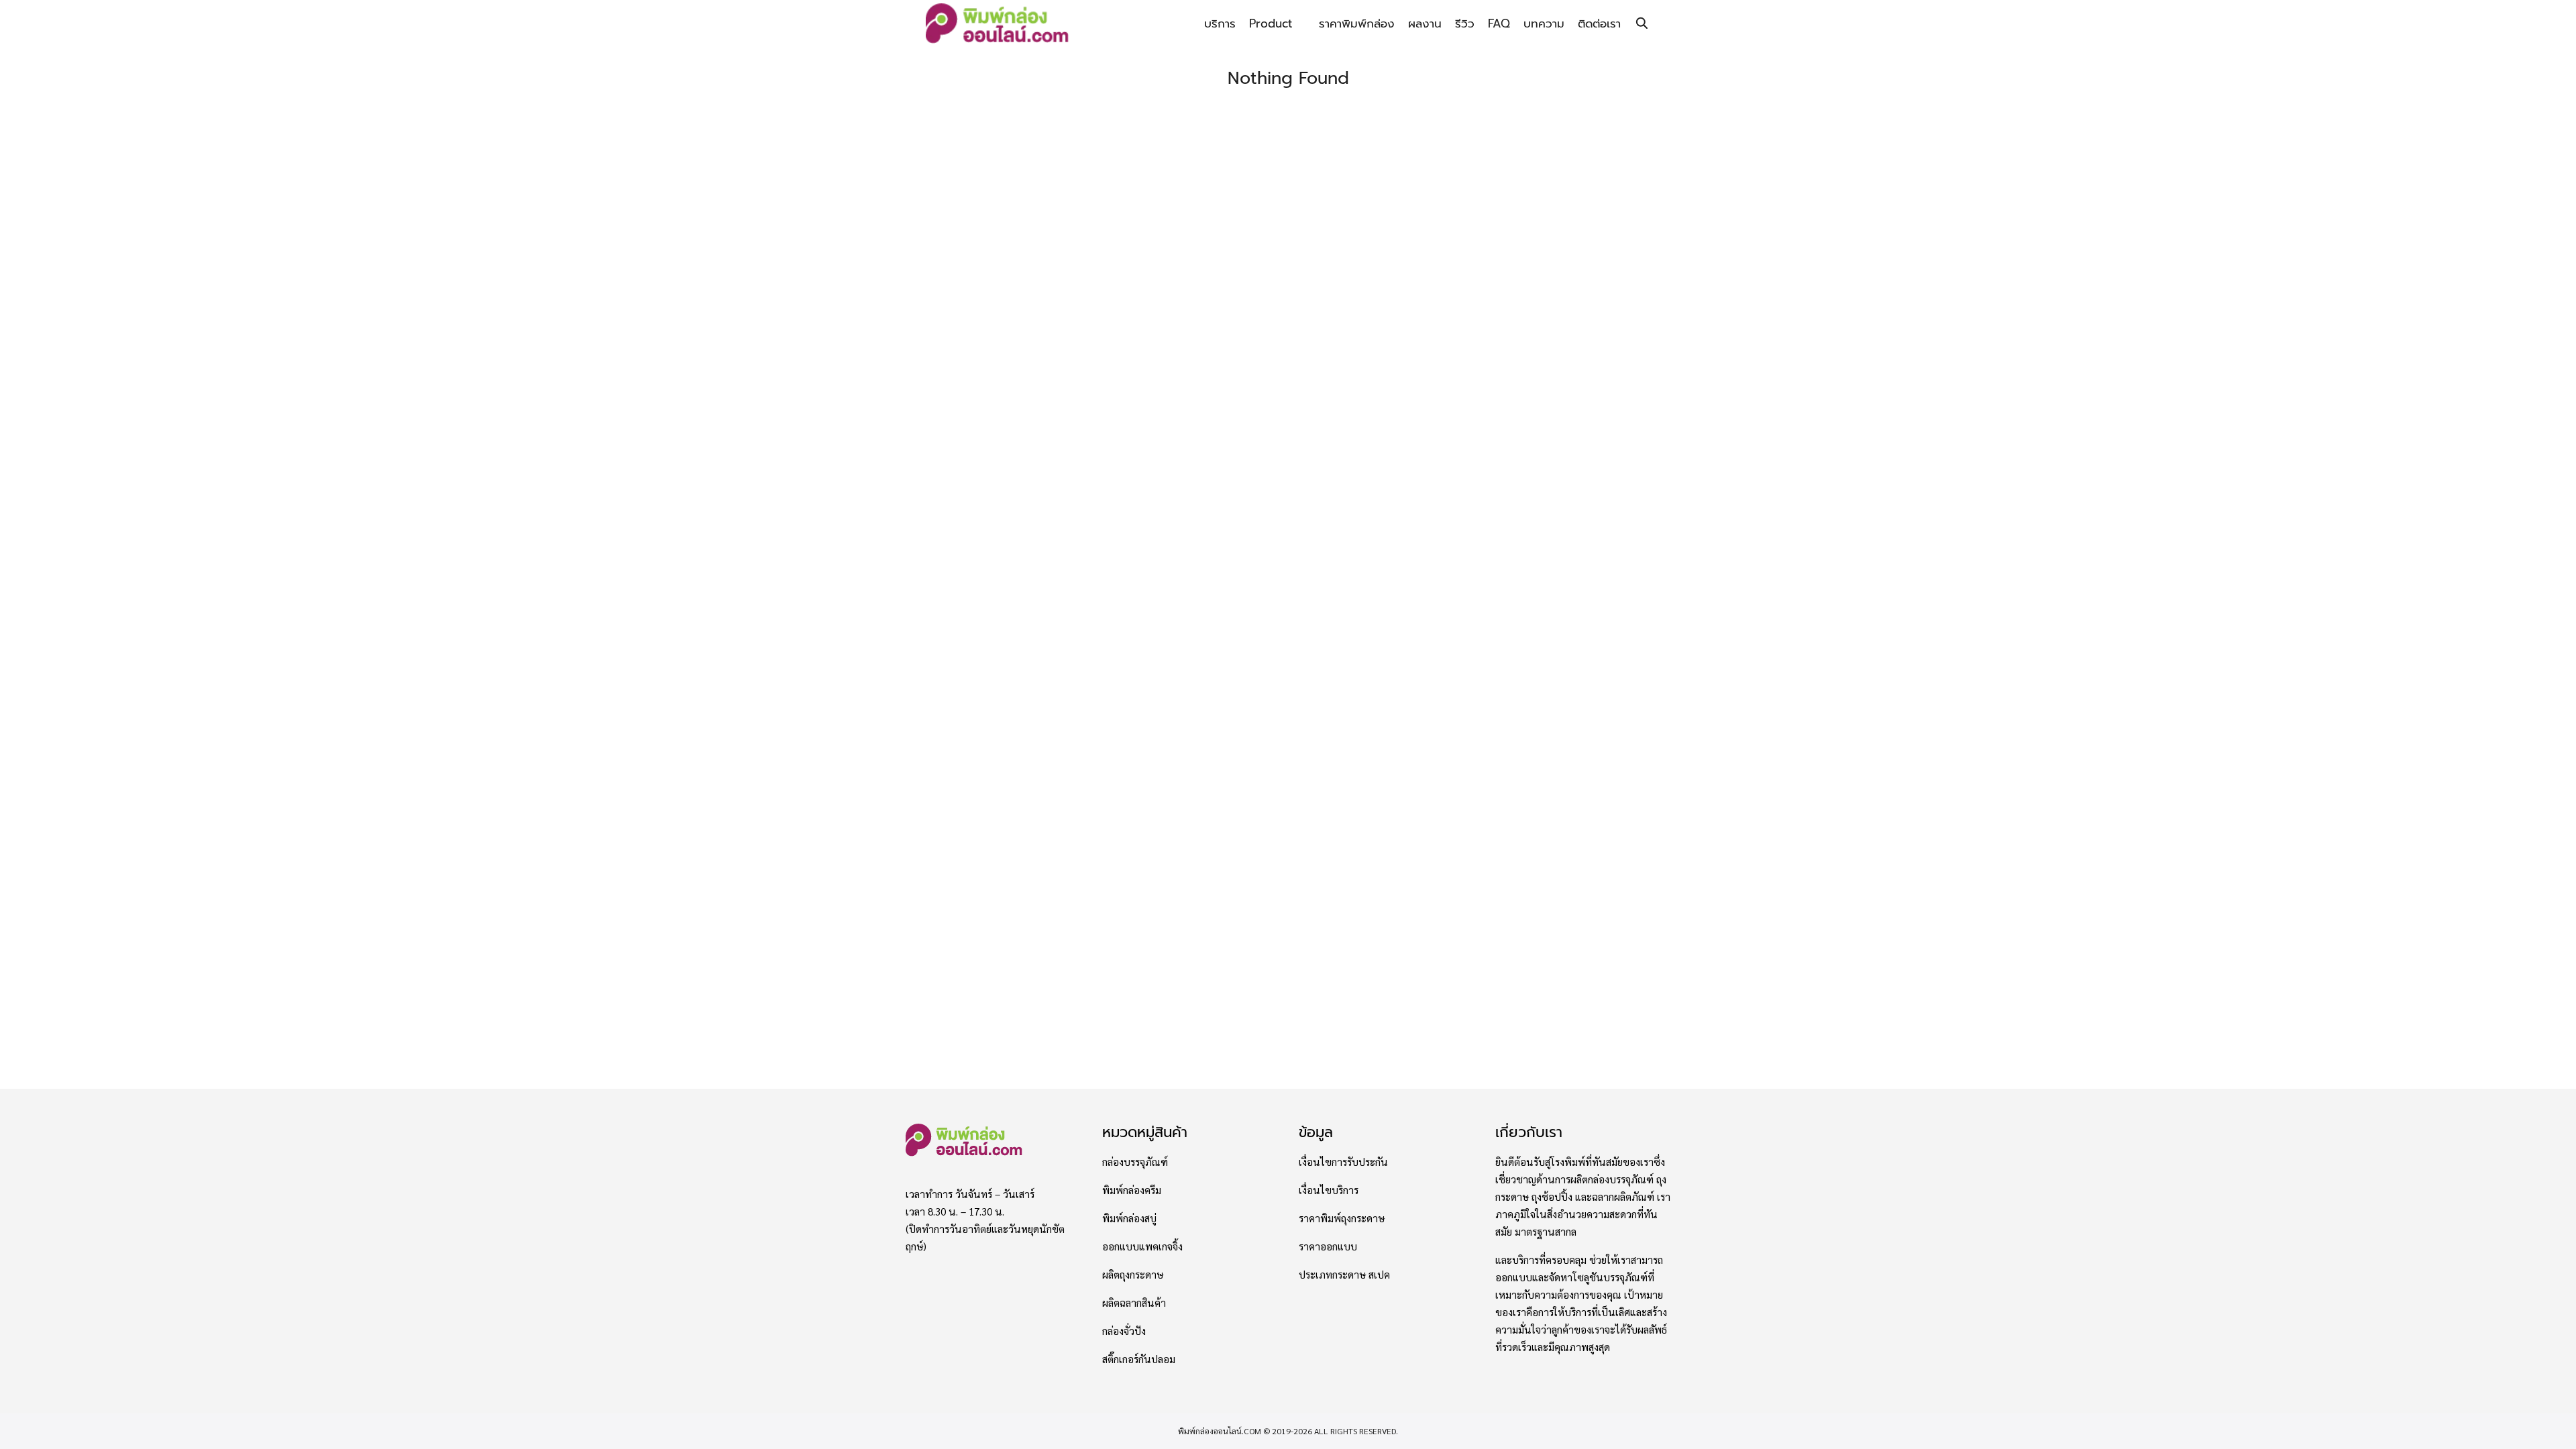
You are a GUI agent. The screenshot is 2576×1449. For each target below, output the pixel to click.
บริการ (1220, 23)
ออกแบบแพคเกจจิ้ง (1142, 1246)
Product (1271, 23)
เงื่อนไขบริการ (1329, 1190)
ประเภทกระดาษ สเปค (1344, 1275)
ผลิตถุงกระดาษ (1133, 1275)
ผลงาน (1425, 23)
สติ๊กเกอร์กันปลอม (1139, 1359)
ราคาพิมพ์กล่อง (1357, 23)
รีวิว (1465, 23)
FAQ (1499, 23)
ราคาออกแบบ (1328, 1246)
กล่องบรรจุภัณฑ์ (1135, 1162)
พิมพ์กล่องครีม (1132, 1190)
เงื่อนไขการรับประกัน (1343, 1162)
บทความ (1544, 23)
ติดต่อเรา (1599, 23)
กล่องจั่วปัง (1124, 1331)
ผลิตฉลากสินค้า (1134, 1303)
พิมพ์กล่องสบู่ (1129, 1218)
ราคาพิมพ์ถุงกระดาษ (1342, 1218)
